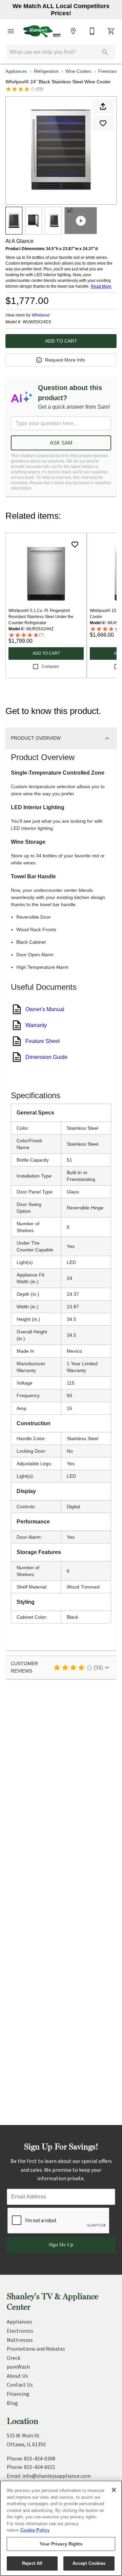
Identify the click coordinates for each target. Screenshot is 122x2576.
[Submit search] (105, 52)
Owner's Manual (45, 1009)
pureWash (18, 2367)
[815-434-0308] (92, 31)
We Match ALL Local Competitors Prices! (61, 10)
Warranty (36, 1025)
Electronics (20, 2331)
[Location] (73, 31)
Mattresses (20, 2340)
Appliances (16, 71)
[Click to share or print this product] (103, 106)
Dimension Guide (46, 1057)
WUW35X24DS (37, 322)
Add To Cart (61, 341)
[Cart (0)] (111, 31)
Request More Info (65, 360)
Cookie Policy (35, 2530)
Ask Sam (61, 443)
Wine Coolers (78, 71)
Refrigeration (46, 71)
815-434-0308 (40, 2459)
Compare (50, 667)
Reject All (32, 2563)
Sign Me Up (61, 2245)
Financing (18, 2394)
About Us (17, 2376)
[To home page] (42, 31)
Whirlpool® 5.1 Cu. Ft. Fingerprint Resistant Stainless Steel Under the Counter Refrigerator (41, 617)
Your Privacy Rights (61, 2544)
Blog (12, 2403)
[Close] (114, 2490)
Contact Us (20, 2385)
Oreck (14, 2358)
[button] (11, 31)
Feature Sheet (43, 1041)
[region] (61, 2528)
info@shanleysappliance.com (57, 2476)
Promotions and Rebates (36, 2349)
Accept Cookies (89, 2563)
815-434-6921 (40, 2467)
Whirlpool (41, 315)
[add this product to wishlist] (103, 123)
